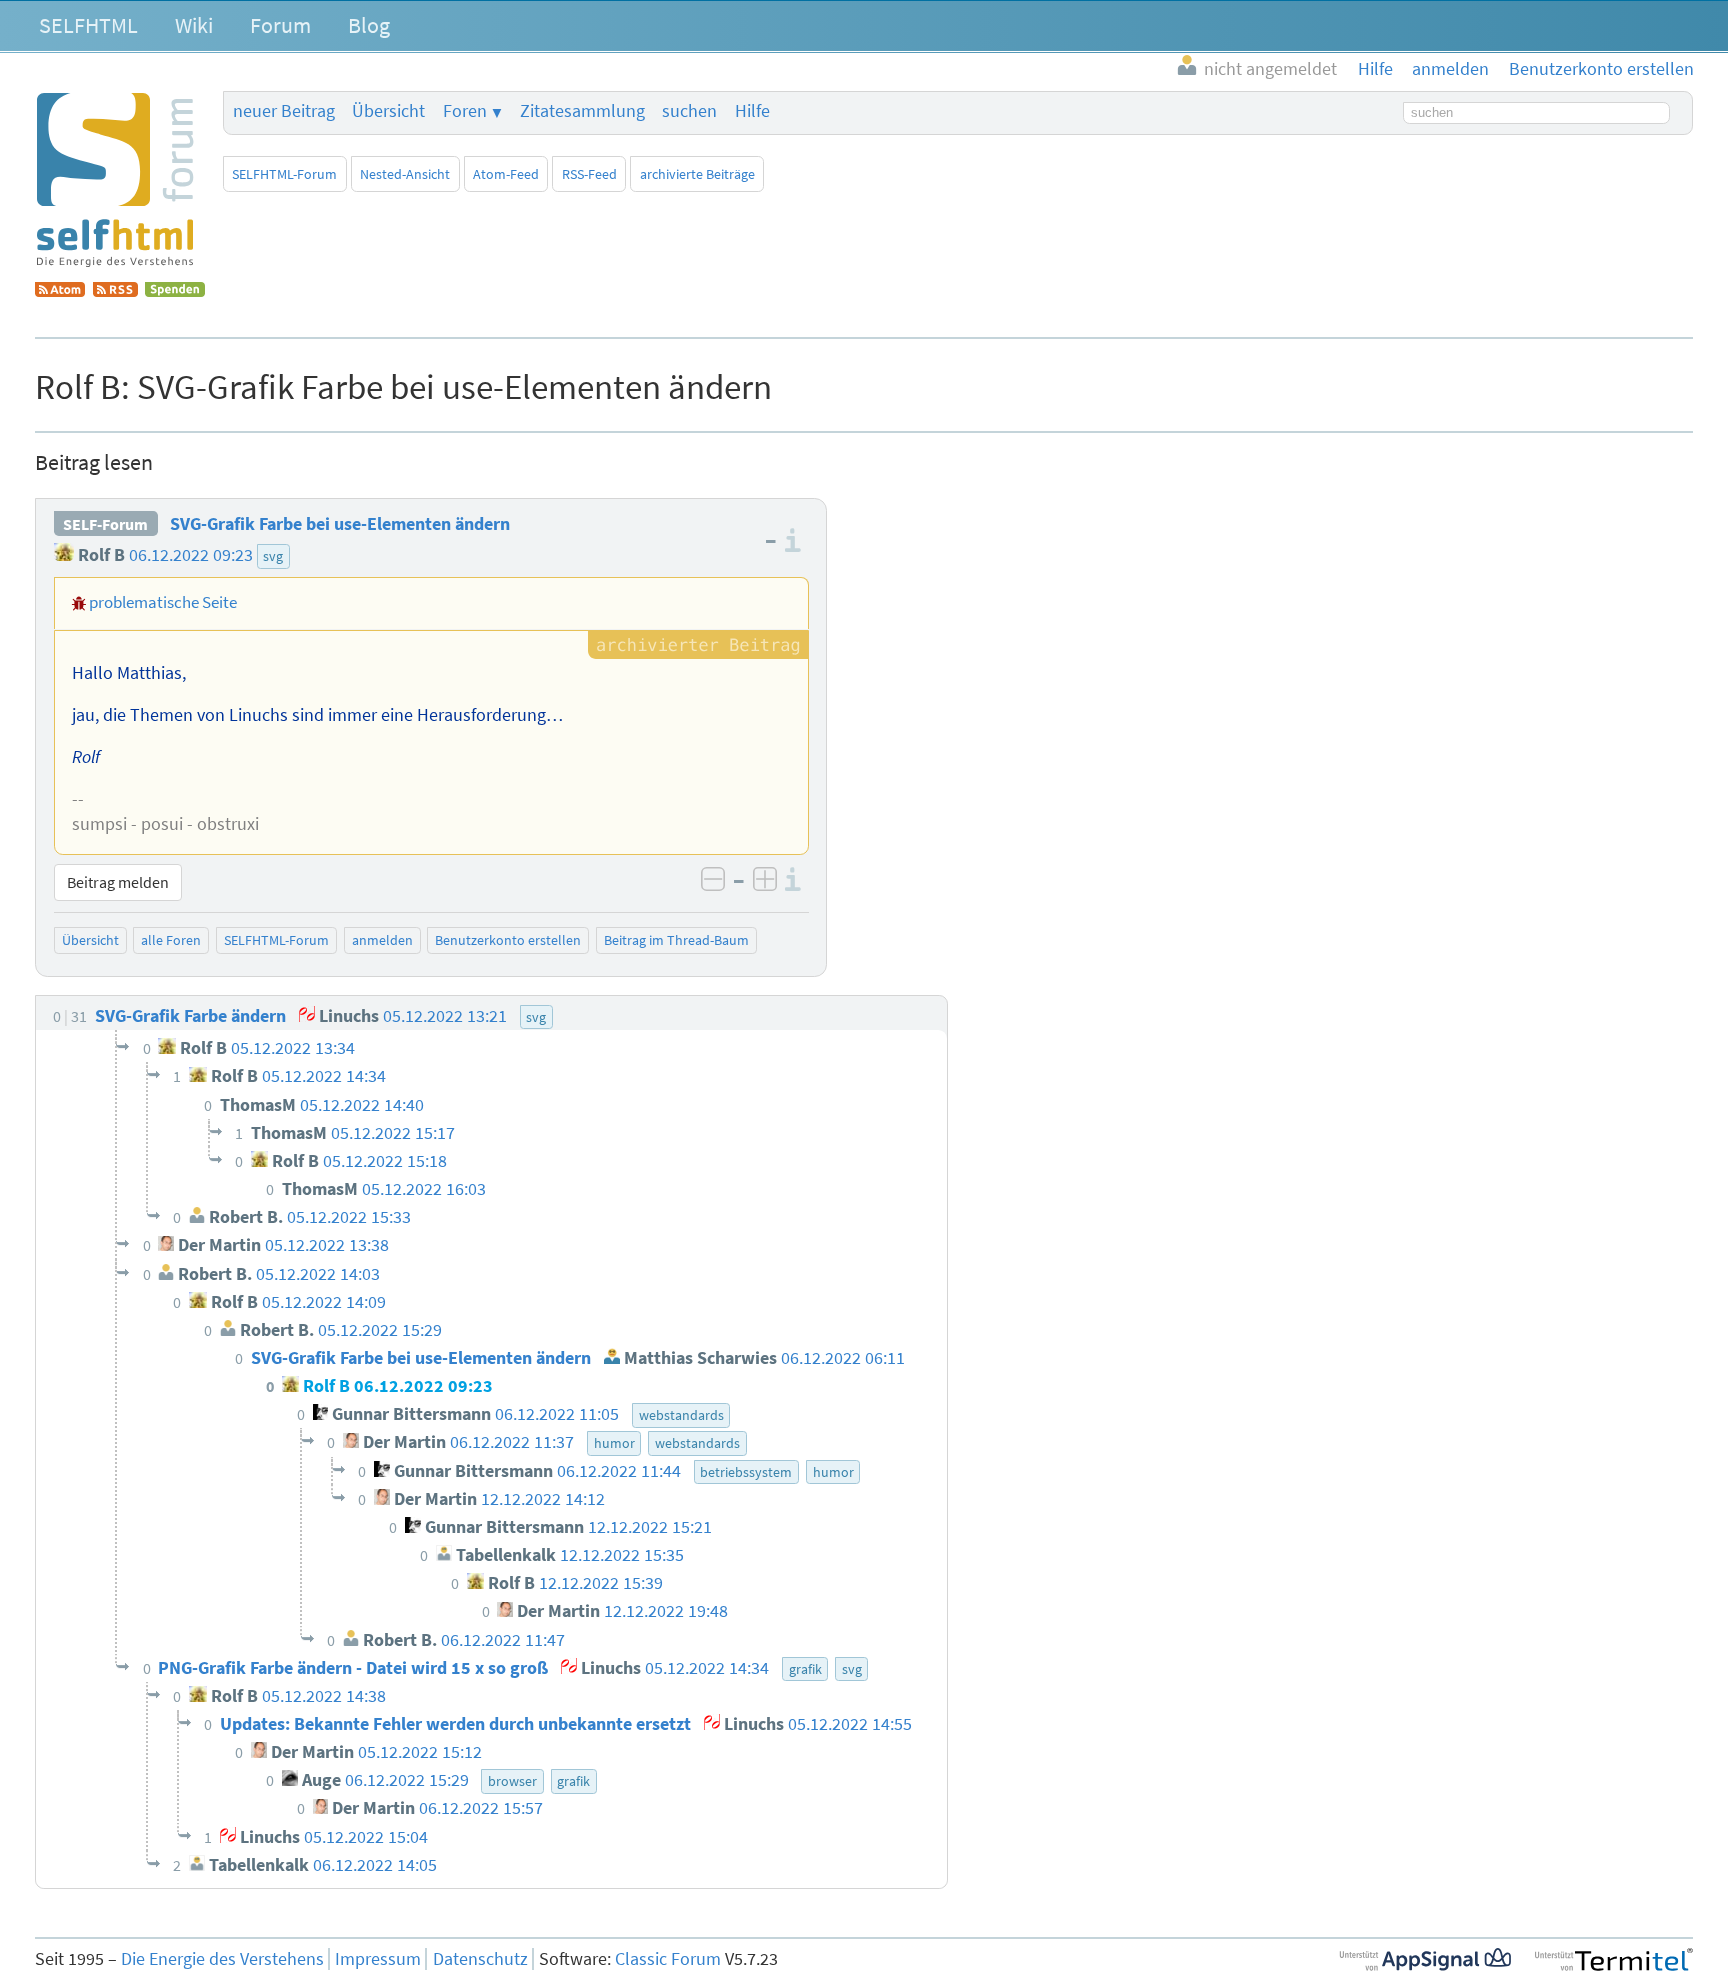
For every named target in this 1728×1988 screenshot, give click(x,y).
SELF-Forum (105, 524)
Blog (369, 25)
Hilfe (752, 111)
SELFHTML (88, 25)
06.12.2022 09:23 (191, 555)
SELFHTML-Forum (284, 174)
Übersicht (388, 111)
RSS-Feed (589, 174)
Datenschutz (480, 1959)
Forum (280, 25)
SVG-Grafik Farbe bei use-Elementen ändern (340, 524)
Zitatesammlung (582, 111)
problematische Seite (163, 602)
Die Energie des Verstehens (222, 1959)
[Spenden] (175, 291)
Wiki (194, 25)
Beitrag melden (118, 882)
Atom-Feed (506, 174)
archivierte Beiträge (697, 174)
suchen (689, 111)
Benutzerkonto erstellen (508, 940)
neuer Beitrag (284, 111)
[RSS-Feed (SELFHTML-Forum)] (115, 291)
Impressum (378, 1959)
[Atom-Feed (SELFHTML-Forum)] (60, 291)
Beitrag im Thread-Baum (676, 940)
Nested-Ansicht (405, 174)
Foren (465, 111)
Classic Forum (668, 1959)
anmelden (382, 940)
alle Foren (171, 940)
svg (273, 556)
